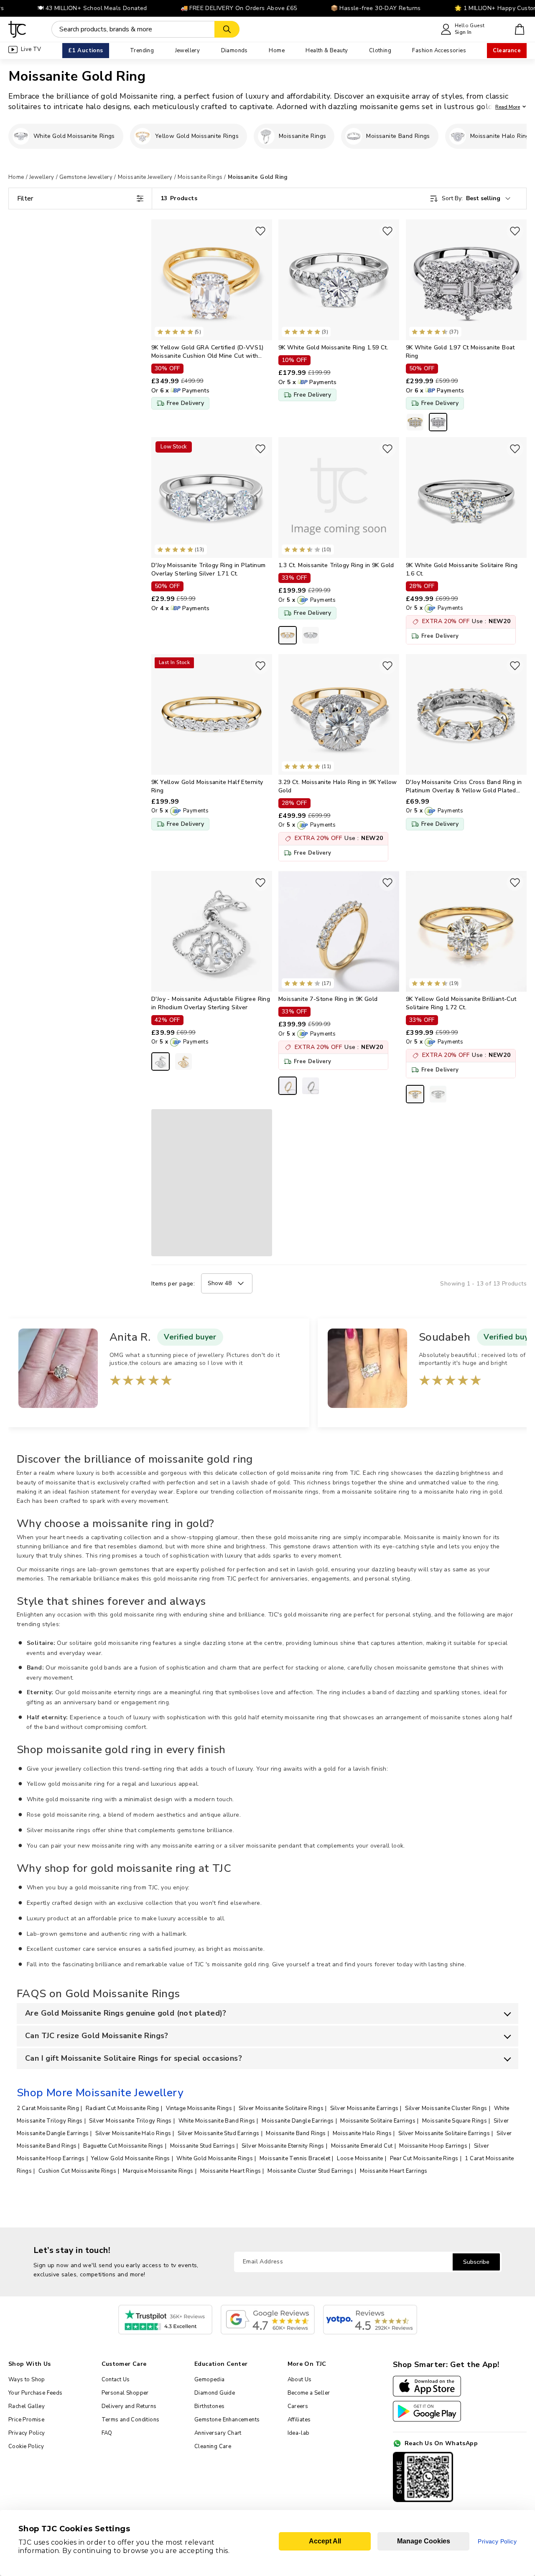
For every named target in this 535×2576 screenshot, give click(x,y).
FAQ (107, 2433)
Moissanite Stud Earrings (203, 2146)
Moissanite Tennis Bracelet (295, 2159)
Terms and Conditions (131, 2420)
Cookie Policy (26, 2446)
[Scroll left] (15, 136)
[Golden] (415, 422)
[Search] (227, 29)
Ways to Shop (27, 2380)
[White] (438, 422)
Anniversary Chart (218, 2433)
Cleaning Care (213, 2446)
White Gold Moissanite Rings (215, 2159)
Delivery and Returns (129, 2406)
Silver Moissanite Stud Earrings (218, 2133)
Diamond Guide (215, 2393)
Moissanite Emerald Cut (362, 2146)
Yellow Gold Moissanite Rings (130, 2159)
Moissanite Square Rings (455, 2121)
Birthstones (209, 2406)
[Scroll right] (520, 136)
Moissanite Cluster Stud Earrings (310, 2171)
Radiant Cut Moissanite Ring (122, 2108)
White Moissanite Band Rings (217, 2121)
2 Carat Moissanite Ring (48, 2108)
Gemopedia (210, 2380)
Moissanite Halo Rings (362, 2133)
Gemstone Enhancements (227, 2420)
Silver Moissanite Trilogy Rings (130, 2121)
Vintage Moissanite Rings (199, 2108)
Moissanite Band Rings (296, 2133)
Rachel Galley (27, 2406)
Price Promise (26, 2420)
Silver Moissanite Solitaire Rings (281, 2108)
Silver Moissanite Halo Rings (133, 2133)
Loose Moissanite (360, 2159)
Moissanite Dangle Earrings (298, 2121)
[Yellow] (183, 1061)
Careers (298, 2406)
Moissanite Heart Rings (231, 2171)
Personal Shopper (125, 2393)
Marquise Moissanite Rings (158, 2171)
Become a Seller (309, 2393)
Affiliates (299, 2420)
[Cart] (520, 29)
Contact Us (116, 2380)
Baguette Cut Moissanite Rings (123, 2146)
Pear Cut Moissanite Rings (424, 2159)
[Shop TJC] (17, 29)
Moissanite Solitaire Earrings (378, 2121)
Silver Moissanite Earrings (364, 2108)
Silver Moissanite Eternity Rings (283, 2146)
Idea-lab (299, 2433)
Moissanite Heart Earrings (394, 2171)
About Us (300, 2380)
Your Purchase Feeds (36, 2393)
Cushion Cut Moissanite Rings (77, 2171)
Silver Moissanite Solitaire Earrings (444, 2133)
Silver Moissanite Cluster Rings (446, 2108)
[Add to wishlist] (260, 231)
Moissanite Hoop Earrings (433, 2146)
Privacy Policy (27, 2433)
